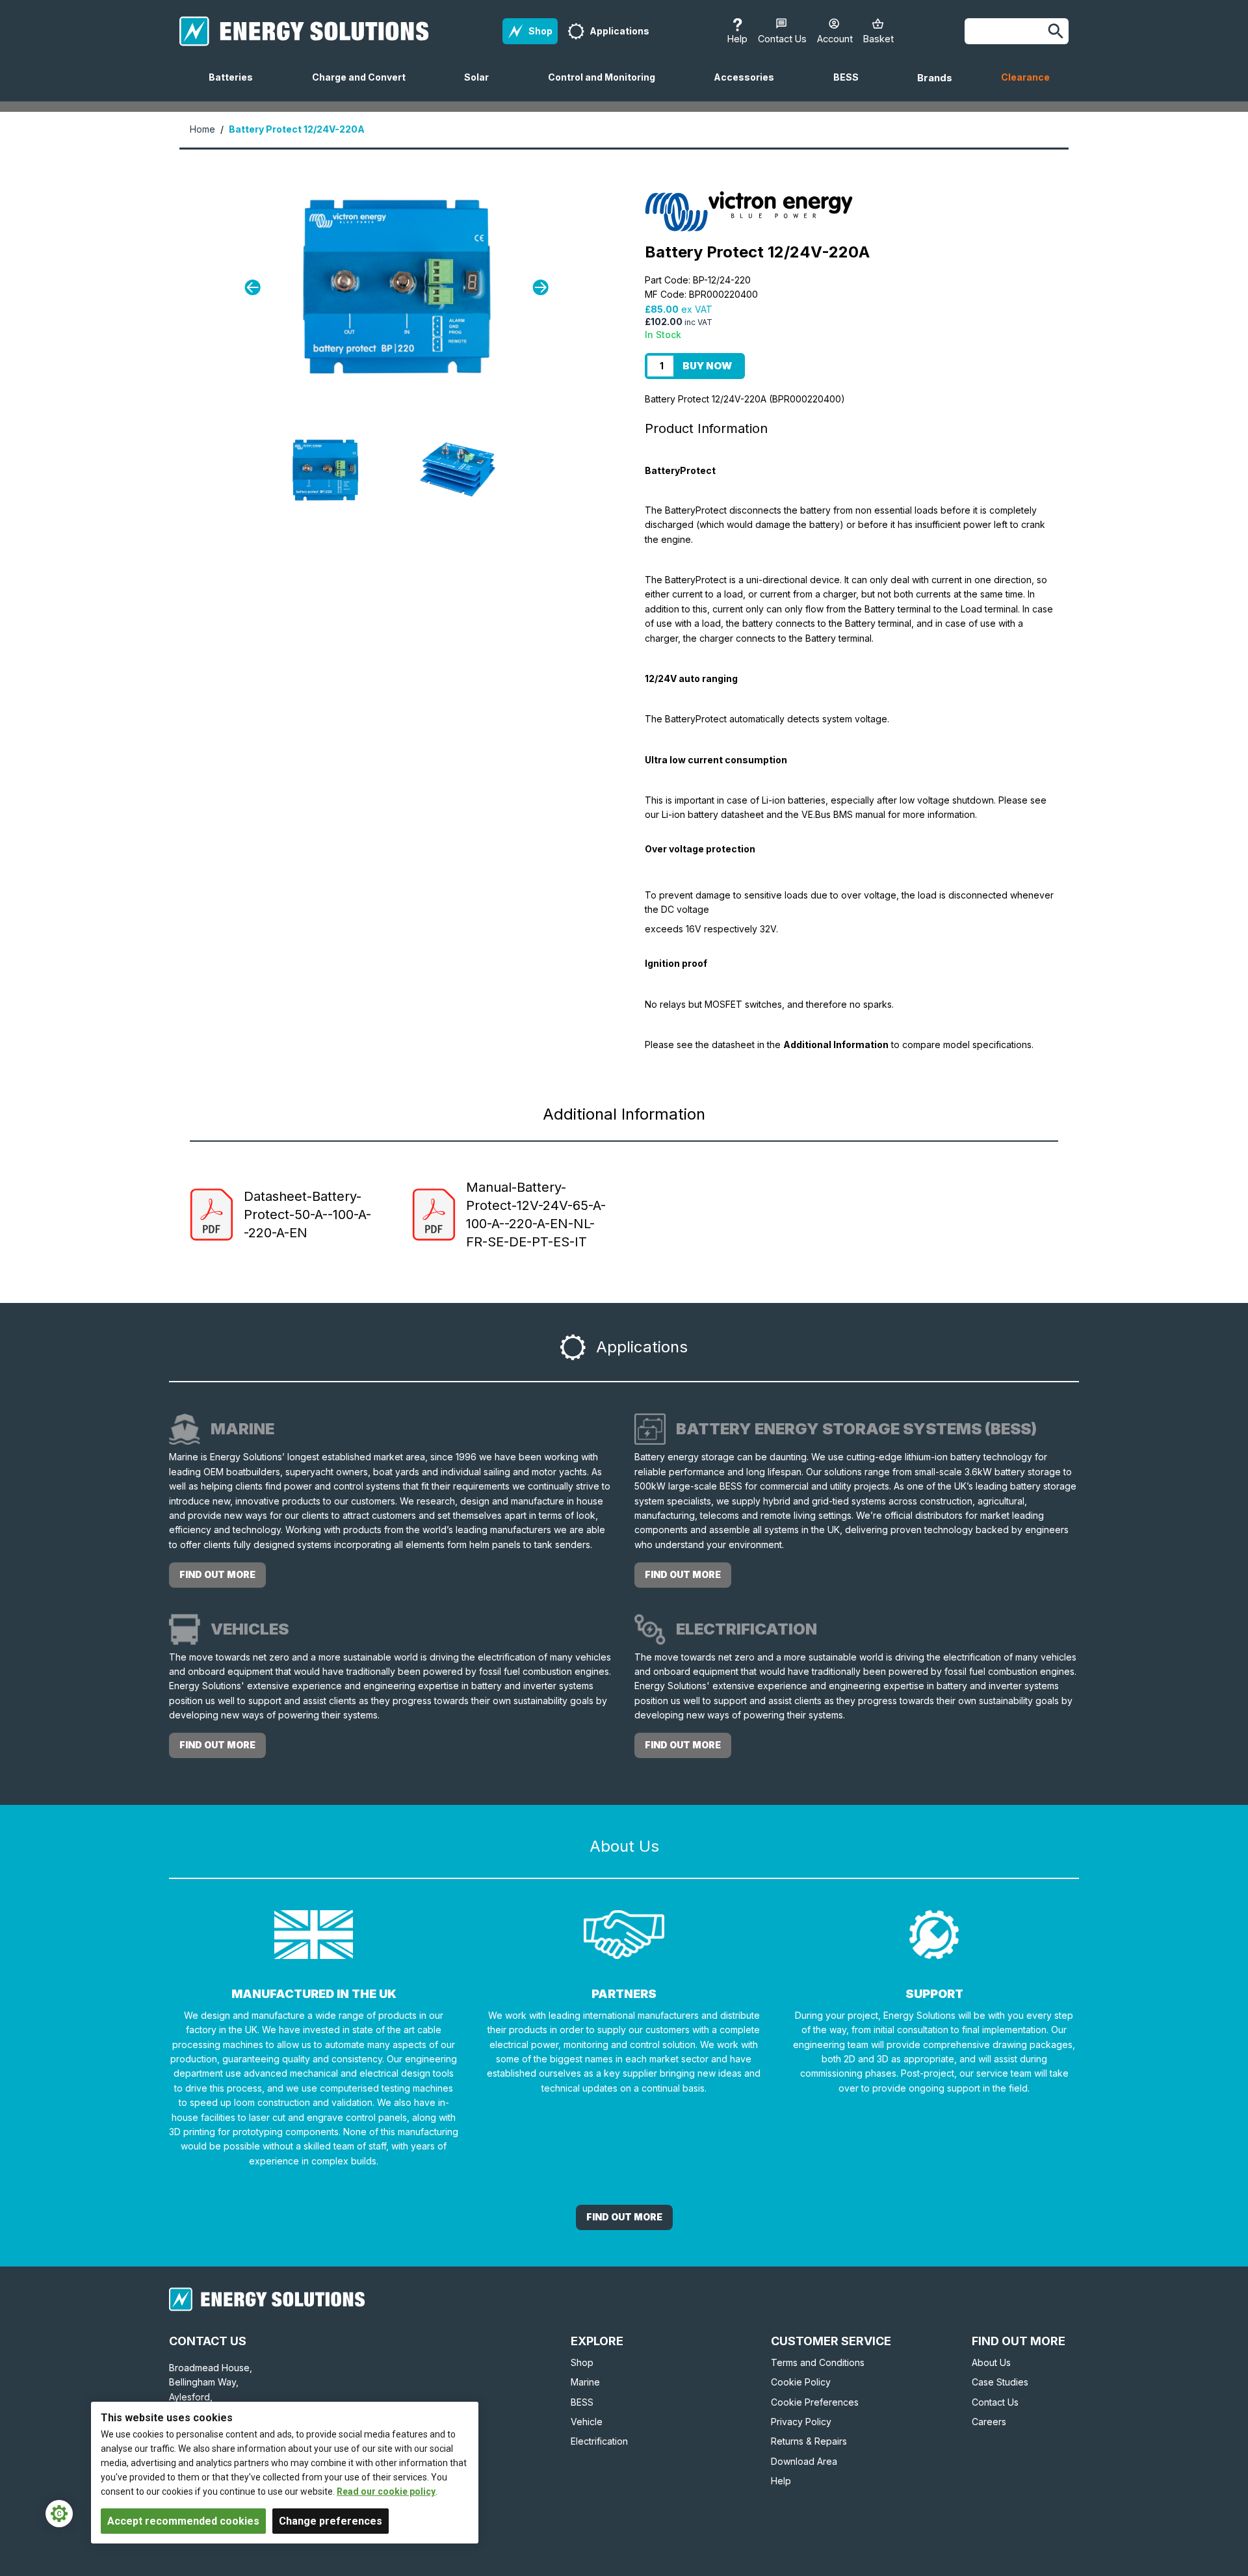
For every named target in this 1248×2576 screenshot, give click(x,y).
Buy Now (707, 366)
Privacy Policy (801, 2422)
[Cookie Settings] (59, 2514)
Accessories (749, 86)
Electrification (599, 2441)
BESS (851, 86)
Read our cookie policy (386, 2491)
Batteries (236, 86)
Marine (585, 2382)
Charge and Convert (364, 86)
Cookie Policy (801, 2382)
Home (202, 129)
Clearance (1025, 77)
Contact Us (995, 2402)
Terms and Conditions (818, 2362)
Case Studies (1000, 2382)
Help (781, 2481)
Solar (482, 86)
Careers (989, 2422)
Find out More (624, 2217)
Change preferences (331, 2521)
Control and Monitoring (607, 86)
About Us (991, 2362)
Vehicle (587, 2422)
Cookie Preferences (815, 2402)
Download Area (804, 2461)
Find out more (217, 1574)
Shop (582, 2362)
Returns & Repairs (809, 2441)
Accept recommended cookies (183, 2521)
